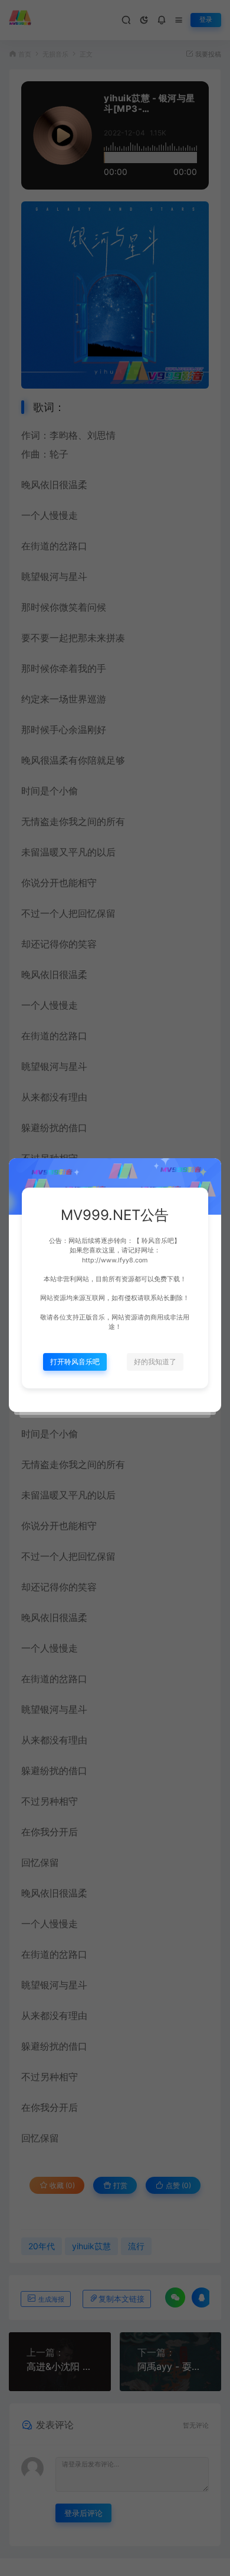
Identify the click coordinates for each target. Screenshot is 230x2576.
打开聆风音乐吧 (75, 1362)
